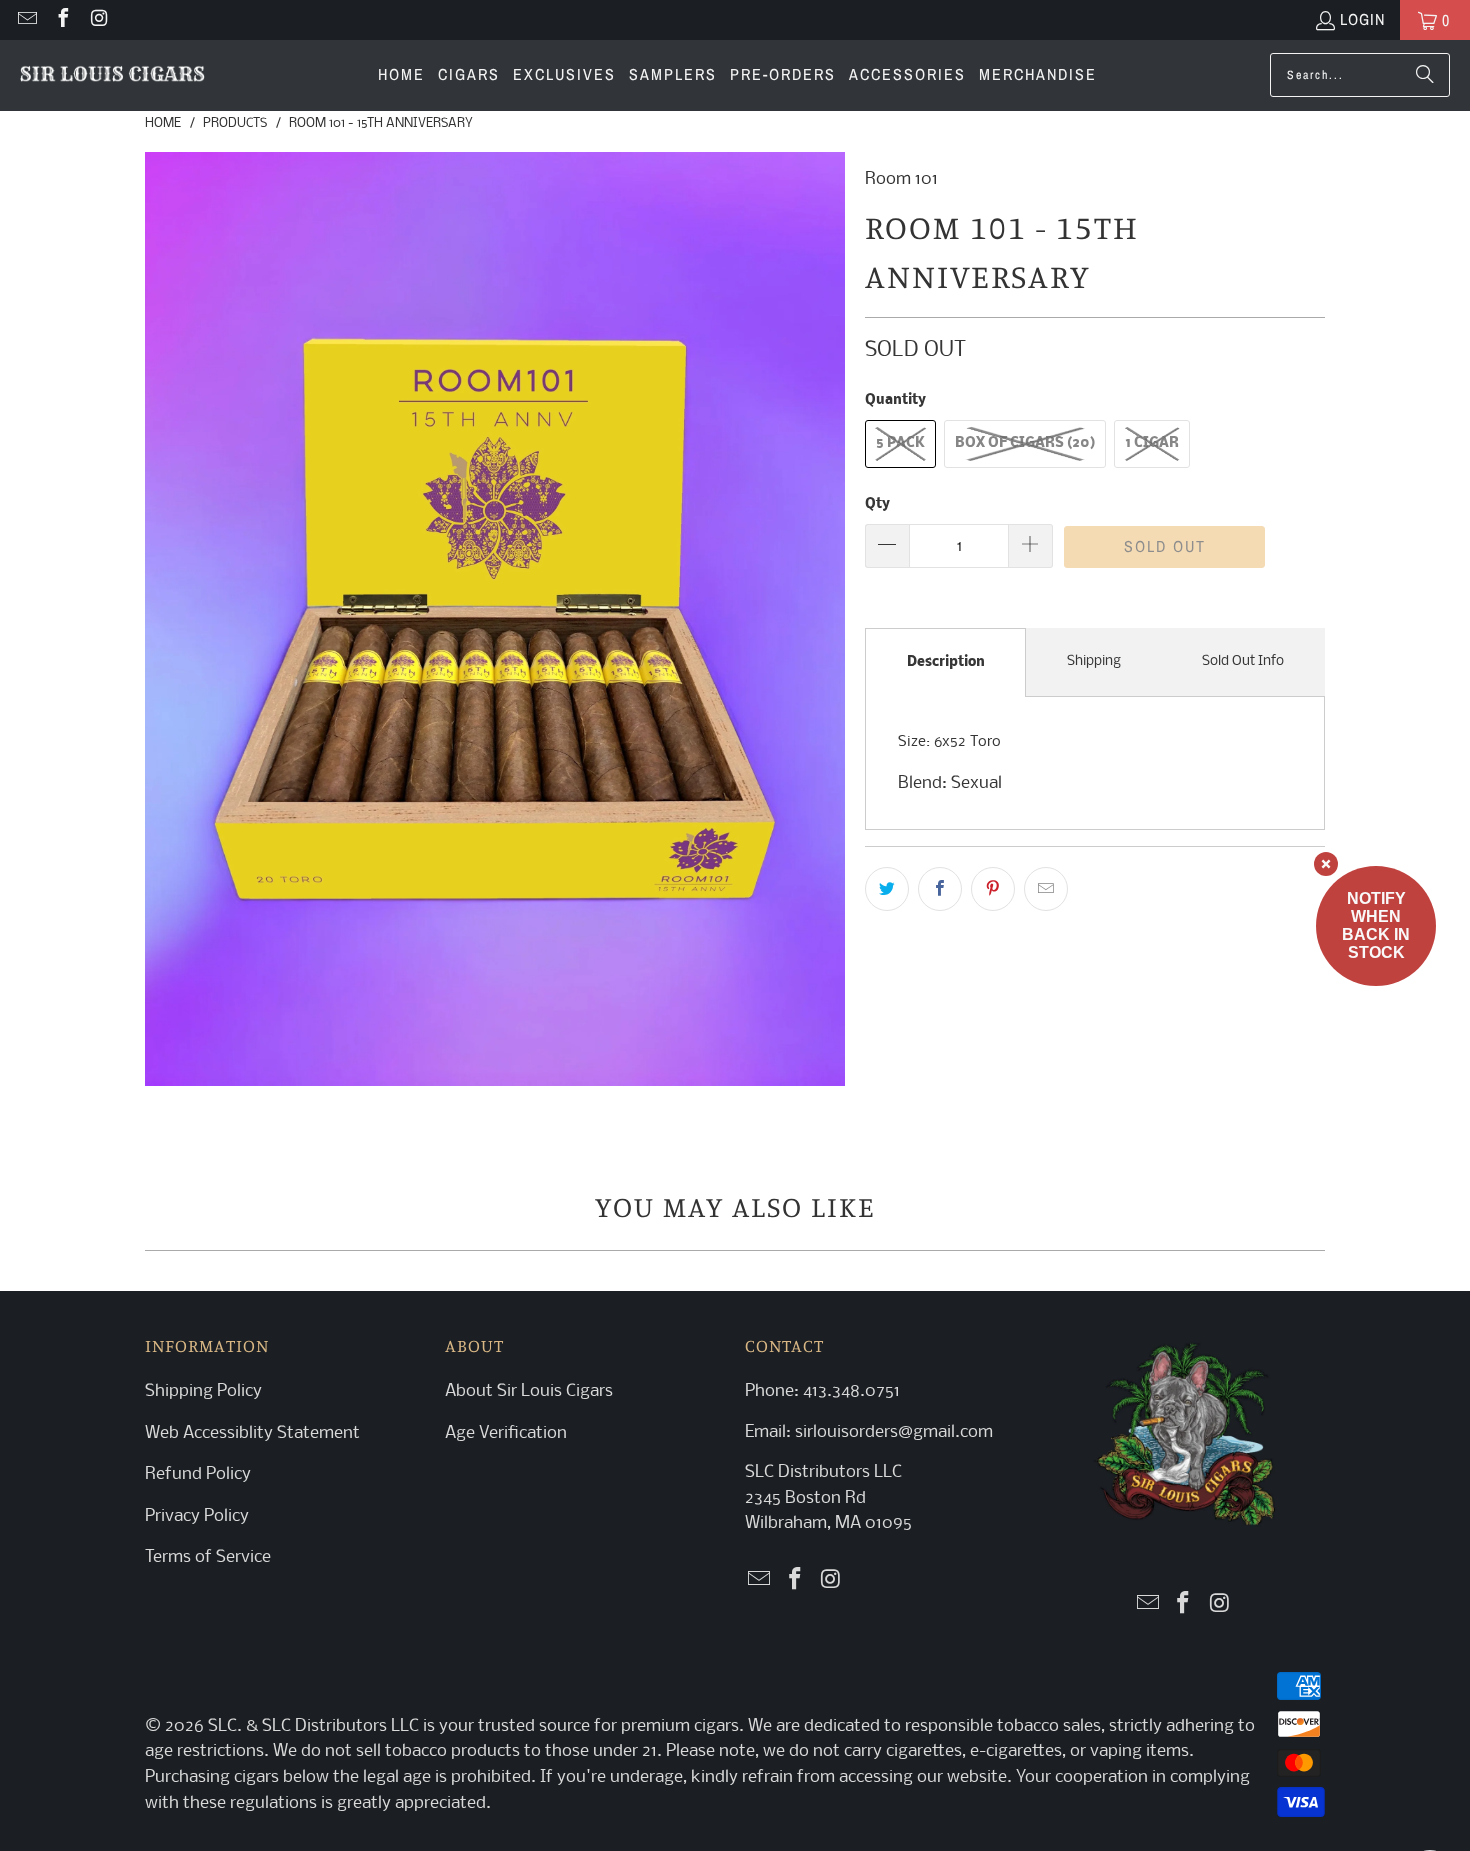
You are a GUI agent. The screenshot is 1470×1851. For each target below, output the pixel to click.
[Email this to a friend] (1046, 889)
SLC (222, 1726)
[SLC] (112, 76)
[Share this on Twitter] (887, 889)
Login (1362, 19)
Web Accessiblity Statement (252, 1433)
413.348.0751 (851, 1391)
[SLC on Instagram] (98, 20)
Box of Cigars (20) (1025, 443)
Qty (877, 504)
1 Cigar (1152, 443)
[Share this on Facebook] (940, 889)
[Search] (1425, 75)
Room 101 (901, 179)
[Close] (1326, 864)
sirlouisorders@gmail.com (892, 1432)
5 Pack (900, 443)
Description (946, 662)
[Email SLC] (26, 20)
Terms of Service (208, 1557)
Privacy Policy (197, 1516)
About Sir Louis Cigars (529, 1391)
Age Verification (506, 1433)
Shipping (1094, 661)
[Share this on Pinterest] (993, 889)
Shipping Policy (203, 1391)
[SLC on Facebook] (62, 20)
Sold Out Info (1243, 661)
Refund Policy (198, 1474)
